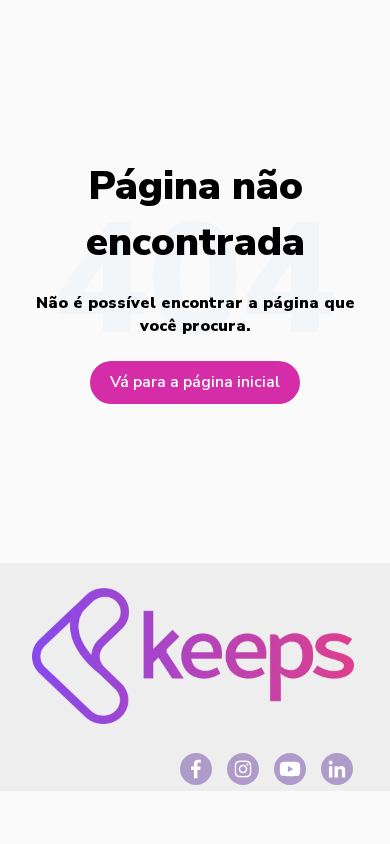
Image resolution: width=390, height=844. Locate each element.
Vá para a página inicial (195, 382)
